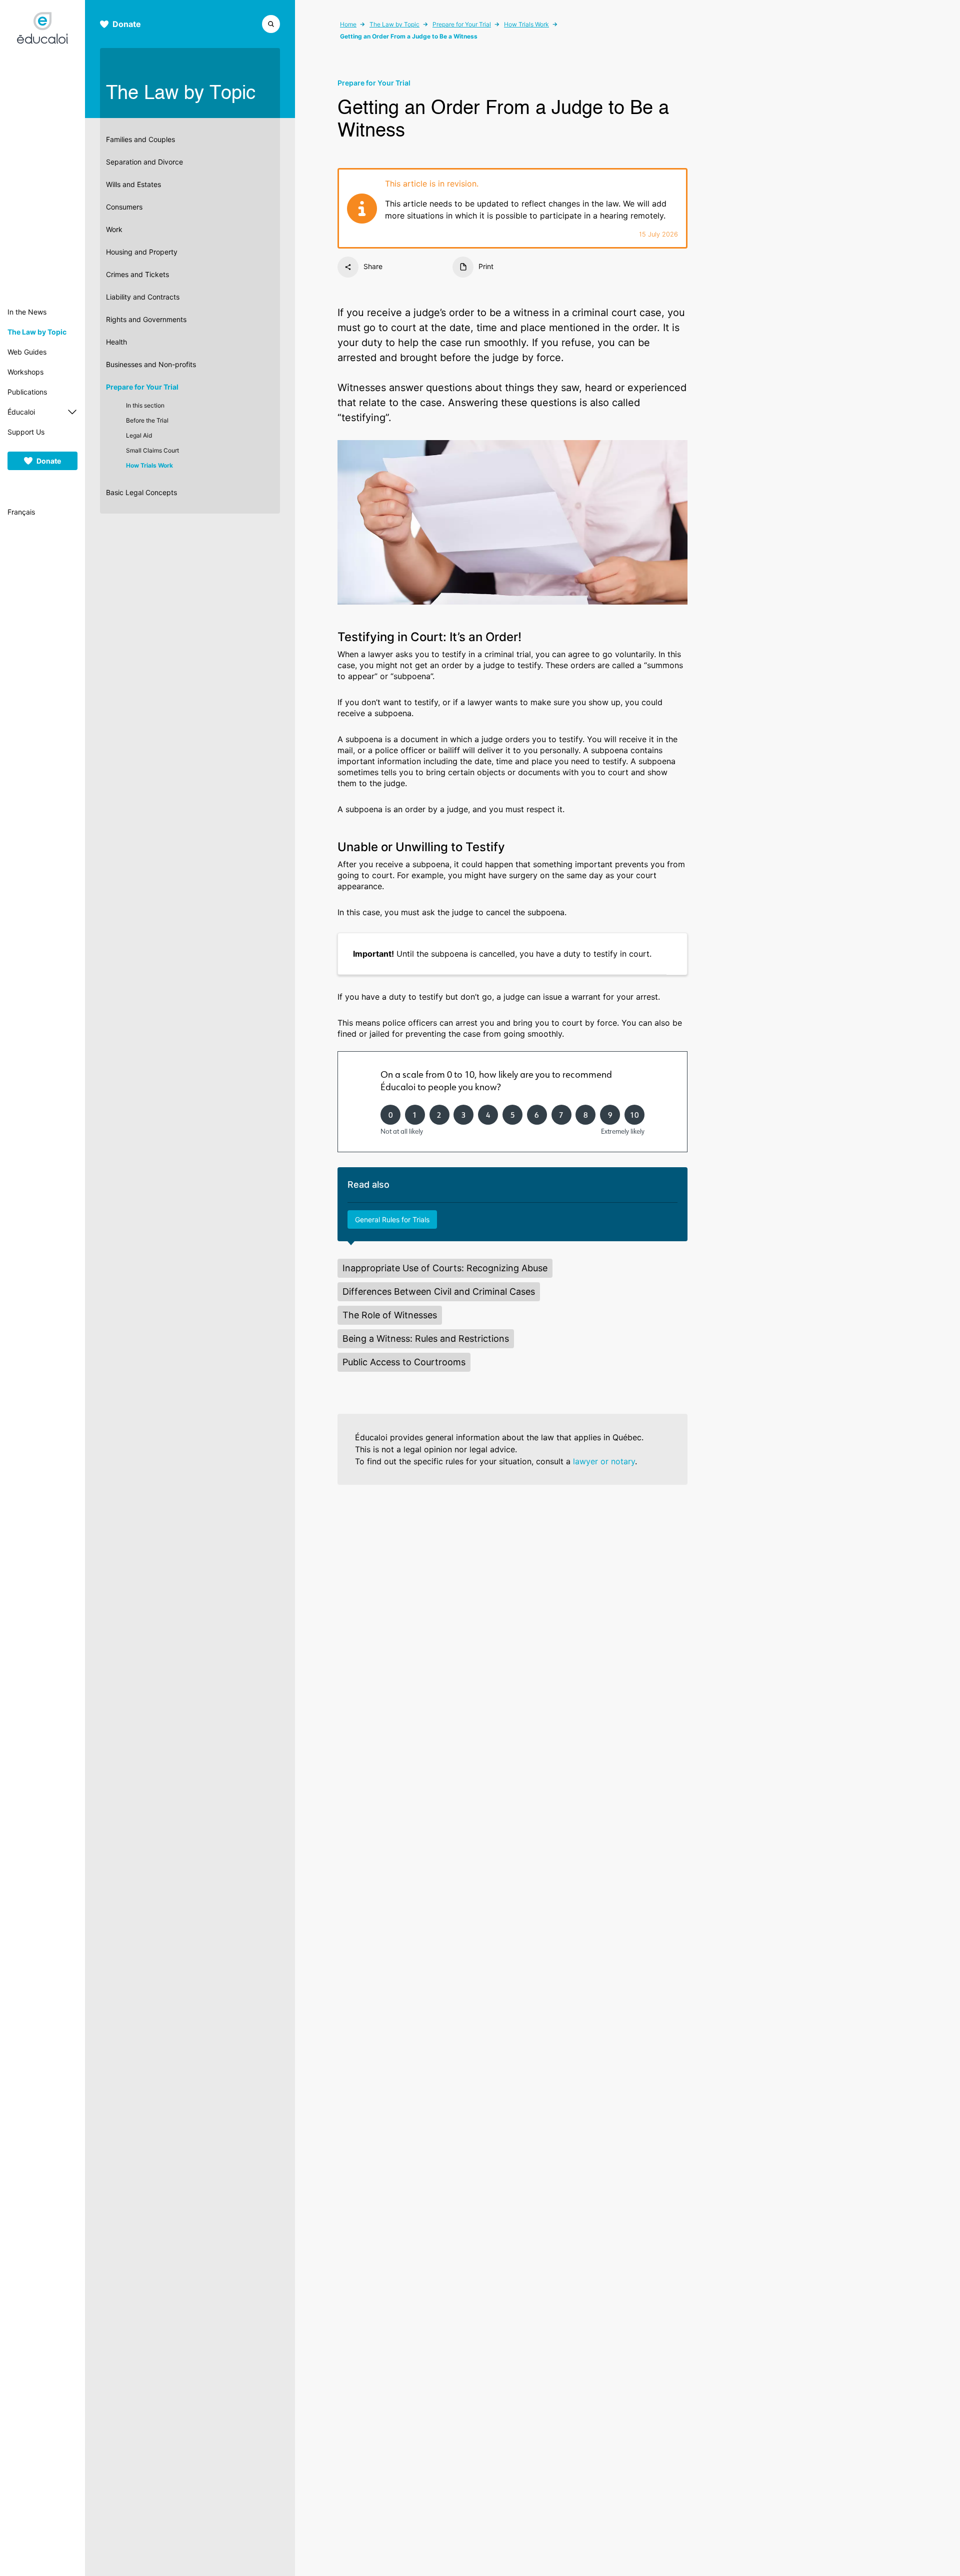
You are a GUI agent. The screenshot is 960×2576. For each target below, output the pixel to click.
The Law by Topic (37, 332)
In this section (145, 405)
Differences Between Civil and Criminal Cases (439, 1292)
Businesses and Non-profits (151, 364)
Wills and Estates (133, 184)
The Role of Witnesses (390, 1315)
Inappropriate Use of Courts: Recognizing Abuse (445, 1268)
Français (21, 512)
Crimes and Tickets (137, 274)
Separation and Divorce (144, 162)
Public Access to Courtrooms (404, 1362)
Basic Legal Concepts (141, 492)
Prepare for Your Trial (142, 387)
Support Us (26, 432)
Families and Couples (140, 139)
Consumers (124, 207)
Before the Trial (147, 420)
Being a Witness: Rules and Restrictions (426, 1339)
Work (114, 229)
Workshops (25, 372)
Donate (49, 461)
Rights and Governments (146, 319)
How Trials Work (149, 465)
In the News (27, 312)
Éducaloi (21, 412)
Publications (27, 392)
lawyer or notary (604, 1461)
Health (116, 342)
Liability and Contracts (143, 297)
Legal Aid (139, 435)
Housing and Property (142, 252)
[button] (271, 23)
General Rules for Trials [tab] (392, 1219)
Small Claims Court (152, 450)
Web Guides (27, 352)
